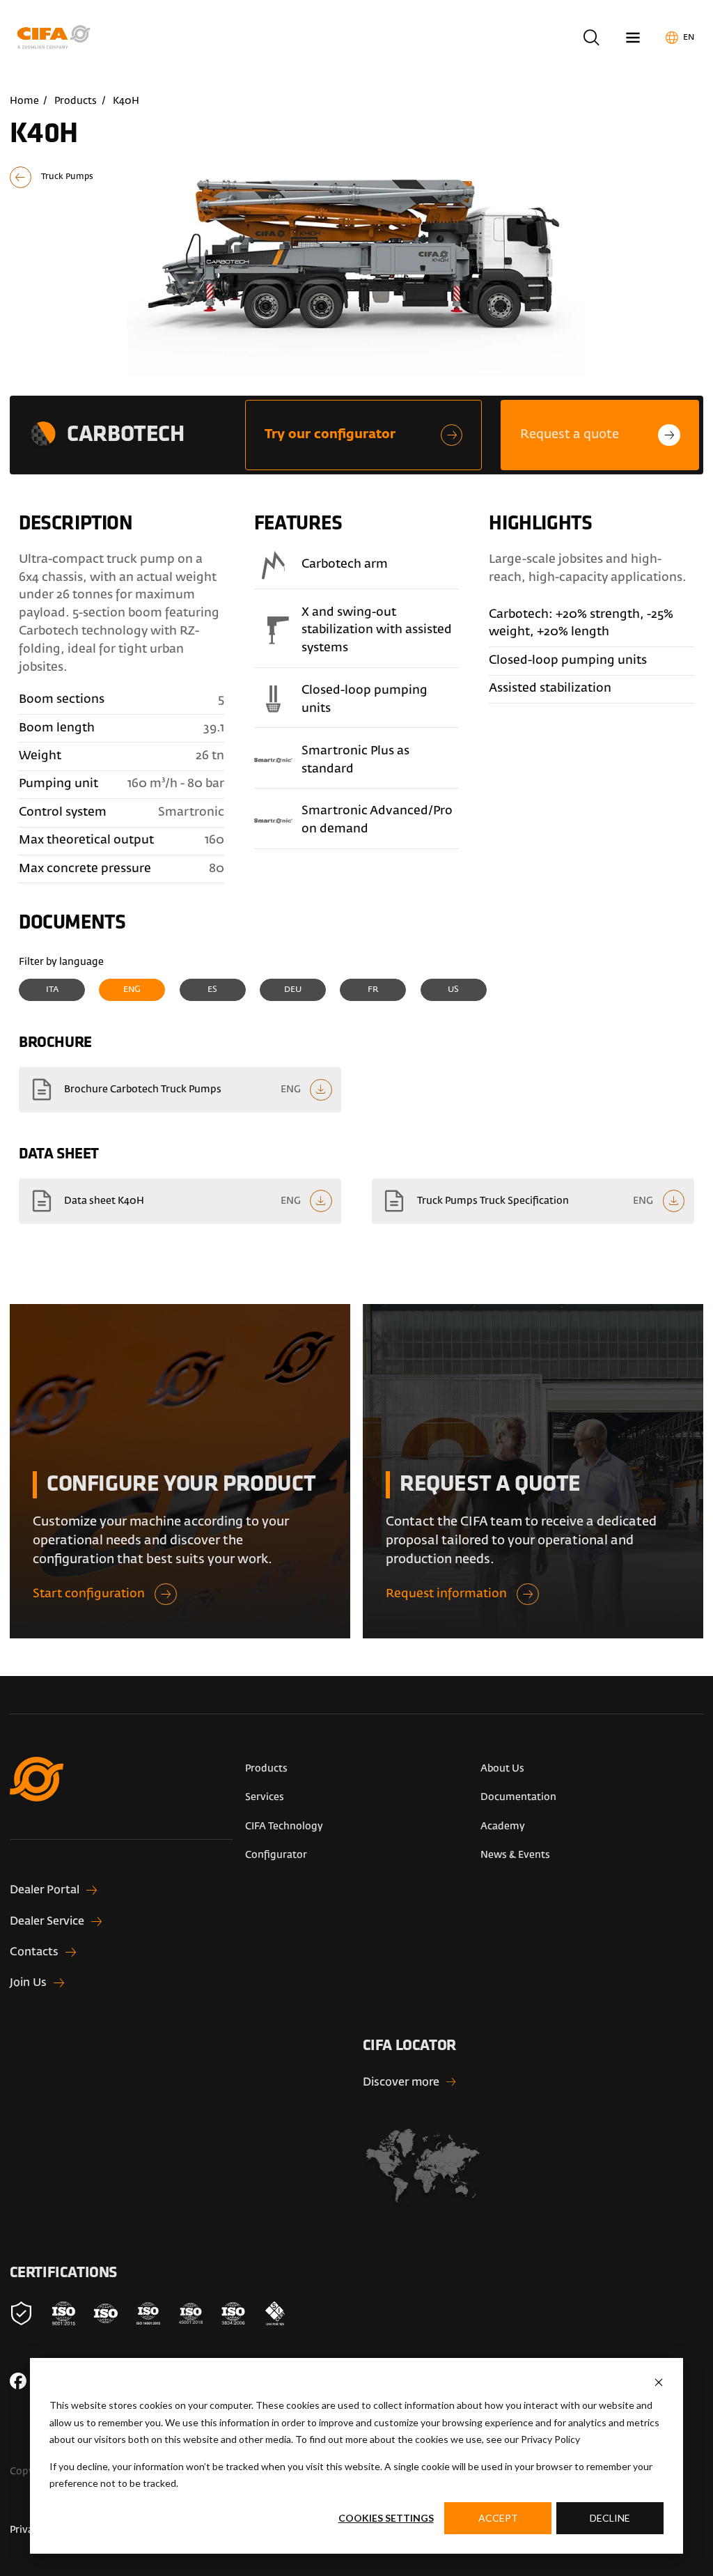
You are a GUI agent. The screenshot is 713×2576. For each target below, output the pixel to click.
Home (24, 101)
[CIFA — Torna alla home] (122, 1798)
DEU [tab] (293, 990)
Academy (503, 1826)
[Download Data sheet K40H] (180, 1201)
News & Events (515, 1855)
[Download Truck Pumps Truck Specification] (533, 1201)
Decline (610, 2518)
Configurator (276, 1855)
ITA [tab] (52, 990)
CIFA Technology (284, 1826)
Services (265, 1797)
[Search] (591, 37)
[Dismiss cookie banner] (659, 2382)
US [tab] (453, 990)
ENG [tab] (132, 990)
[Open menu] (633, 37)
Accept (498, 2518)
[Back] (63, 178)
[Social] (18, 2381)
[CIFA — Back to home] (56, 37)
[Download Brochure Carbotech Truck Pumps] (180, 1090)
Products (76, 101)
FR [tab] (373, 990)
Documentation (518, 1797)
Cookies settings (386, 2518)
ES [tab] (212, 990)
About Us (502, 1769)
